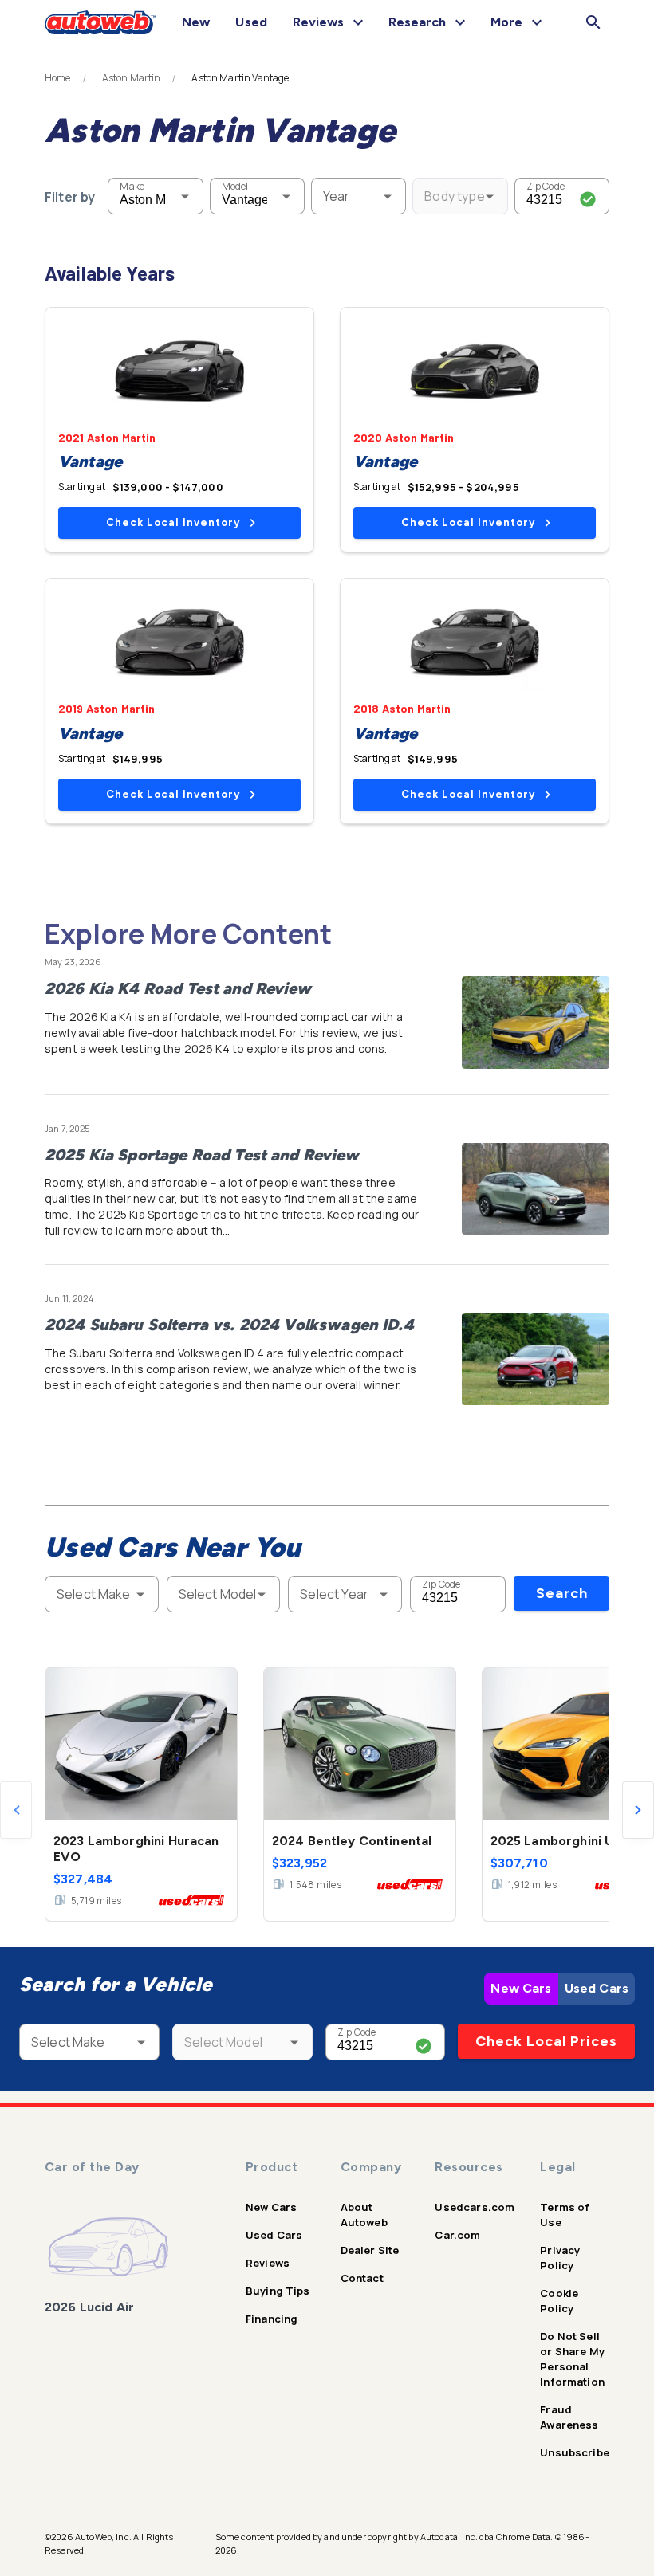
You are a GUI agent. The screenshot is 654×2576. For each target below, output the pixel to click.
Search (562, 1593)
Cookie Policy (559, 2301)
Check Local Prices (546, 2041)
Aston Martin (132, 78)
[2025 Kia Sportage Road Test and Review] (536, 1189)
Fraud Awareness (569, 2417)
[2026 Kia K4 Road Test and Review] (536, 1023)
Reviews (268, 2263)
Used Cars (597, 1988)
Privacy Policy (560, 2258)
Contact (362, 2278)
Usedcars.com (475, 2207)
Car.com (457, 2235)
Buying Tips (278, 2291)
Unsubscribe (575, 2452)
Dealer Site (370, 2250)
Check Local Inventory (173, 522)
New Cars (521, 1988)
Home (58, 78)
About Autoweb (364, 2215)
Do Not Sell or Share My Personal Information (572, 2359)
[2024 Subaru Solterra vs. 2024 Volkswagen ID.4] (536, 1359)
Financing (272, 2319)
